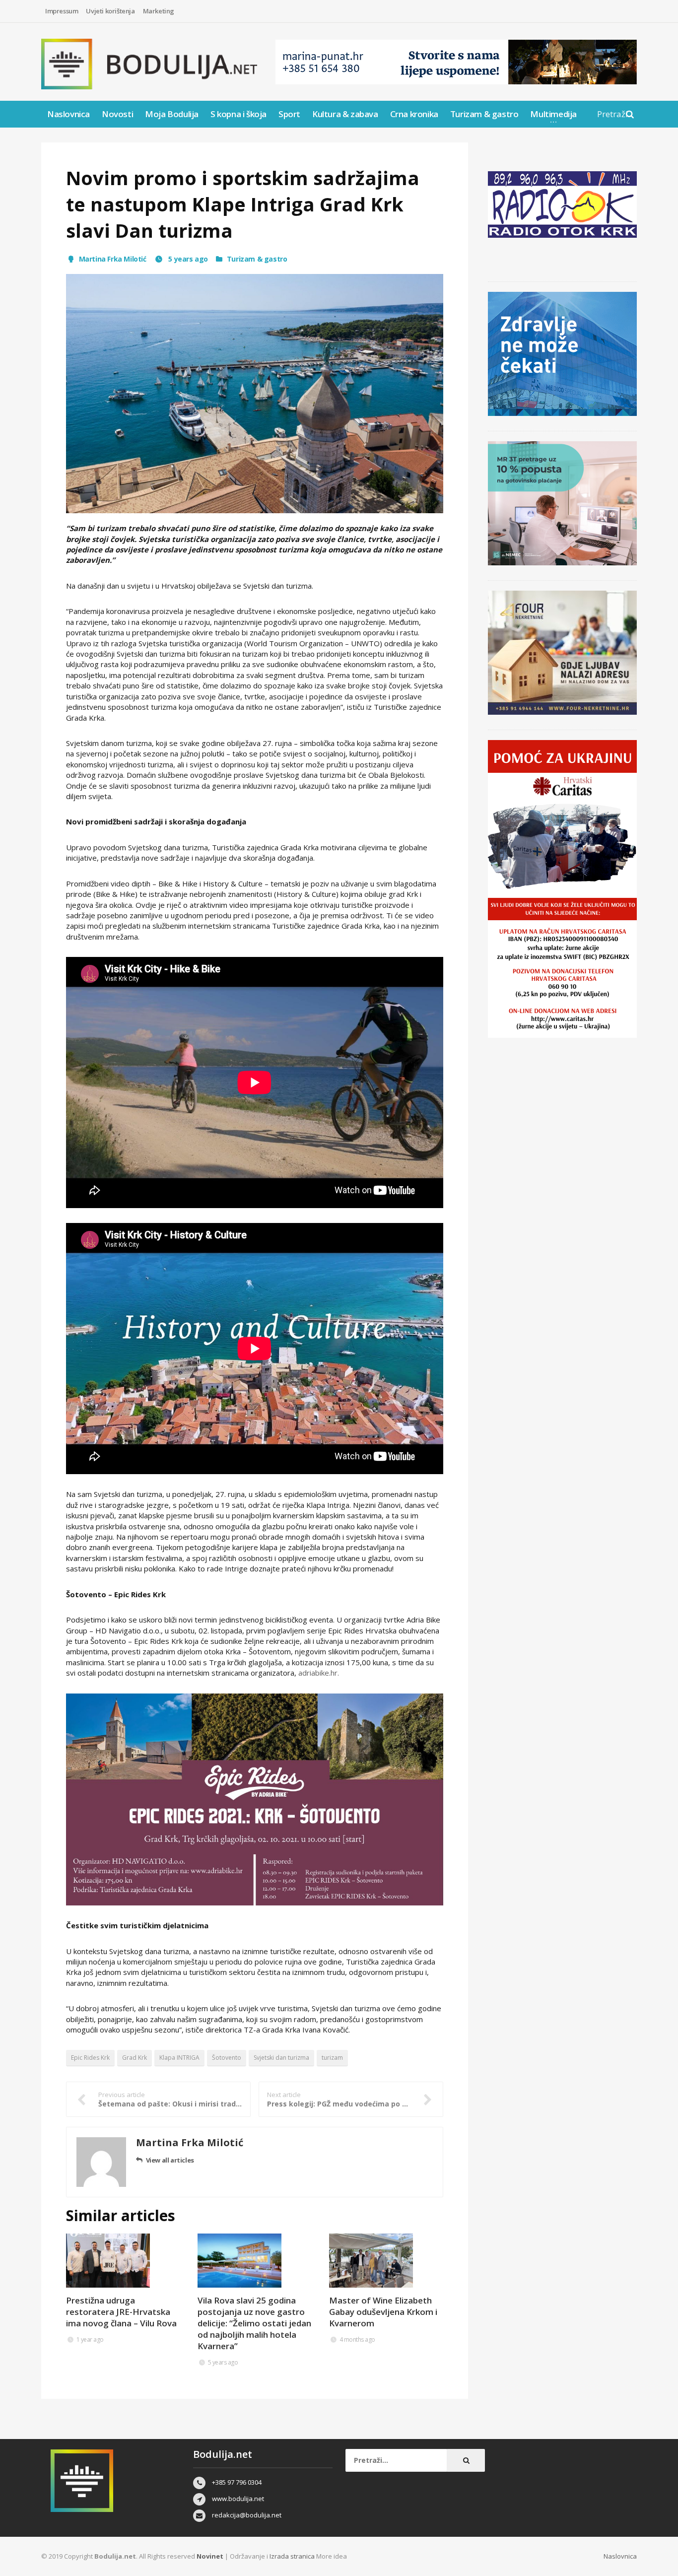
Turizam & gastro (484, 114)
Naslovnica (68, 114)
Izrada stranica (293, 2556)
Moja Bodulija (172, 114)
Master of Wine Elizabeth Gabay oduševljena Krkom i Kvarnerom (383, 2312)
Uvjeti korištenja (110, 11)
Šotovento (227, 2058)
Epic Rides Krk (90, 2058)
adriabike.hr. (319, 1673)
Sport (289, 114)
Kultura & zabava (345, 114)
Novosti (117, 114)
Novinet (210, 2556)
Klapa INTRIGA (179, 2058)
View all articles (170, 2160)
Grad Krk (135, 2058)
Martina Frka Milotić (113, 259)
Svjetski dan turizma (281, 2058)
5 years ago (187, 259)
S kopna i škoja (238, 114)
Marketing (159, 11)
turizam (332, 2058)
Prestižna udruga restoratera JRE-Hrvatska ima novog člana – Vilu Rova (121, 2312)
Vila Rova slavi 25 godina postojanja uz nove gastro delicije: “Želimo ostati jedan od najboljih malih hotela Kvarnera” (254, 2323)
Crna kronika (414, 114)
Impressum (62, 11)
